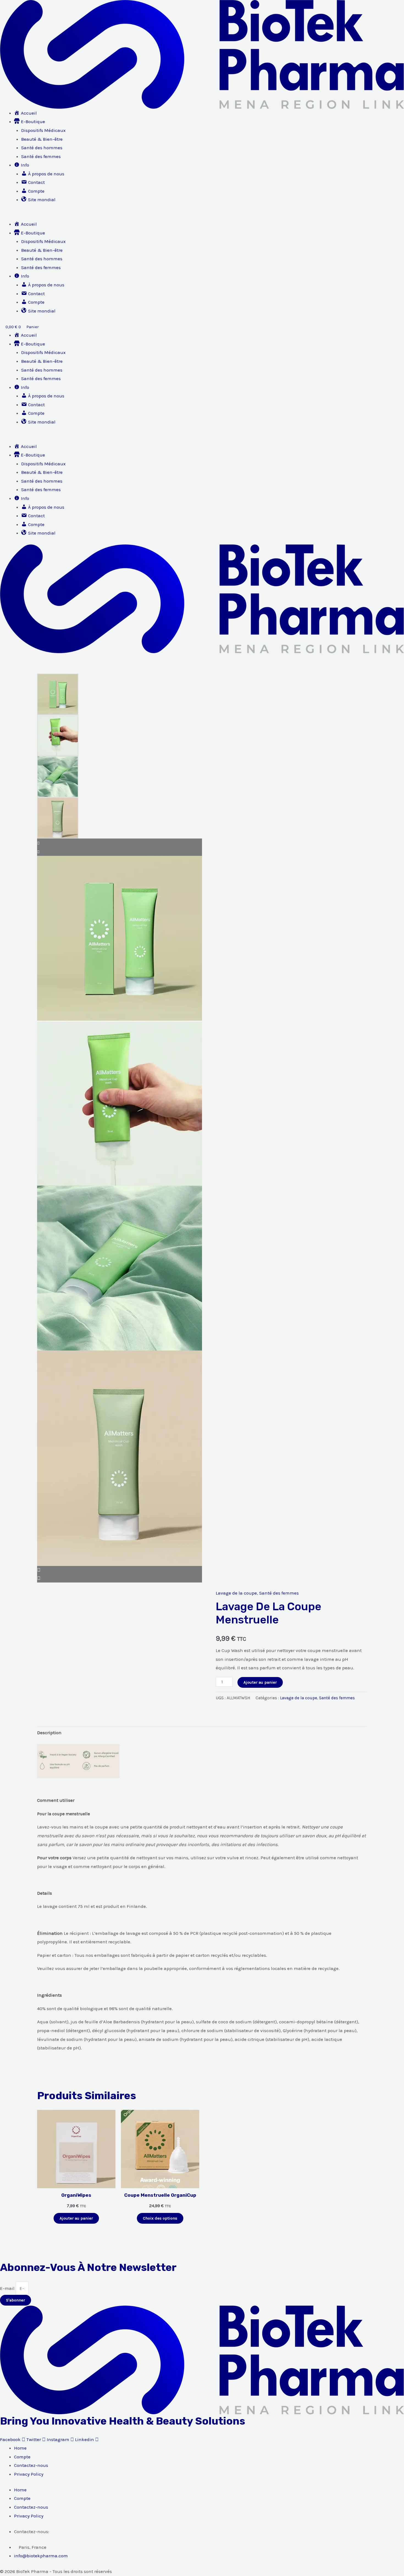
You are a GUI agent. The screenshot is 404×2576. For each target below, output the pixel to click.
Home (20, 2448)
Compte (22, 2457)
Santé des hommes (42, 148)
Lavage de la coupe (236, 1593)
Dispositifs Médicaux (43, 130)
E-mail (8, 2288)
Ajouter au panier (260, 1682)
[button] (202, 216)
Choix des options (160, 2218)
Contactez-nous (31, 2465)
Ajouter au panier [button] (76, 2218)
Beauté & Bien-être (42, 139)
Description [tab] (49, 1733)
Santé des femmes (41, 156)
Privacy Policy (29, 2474)
